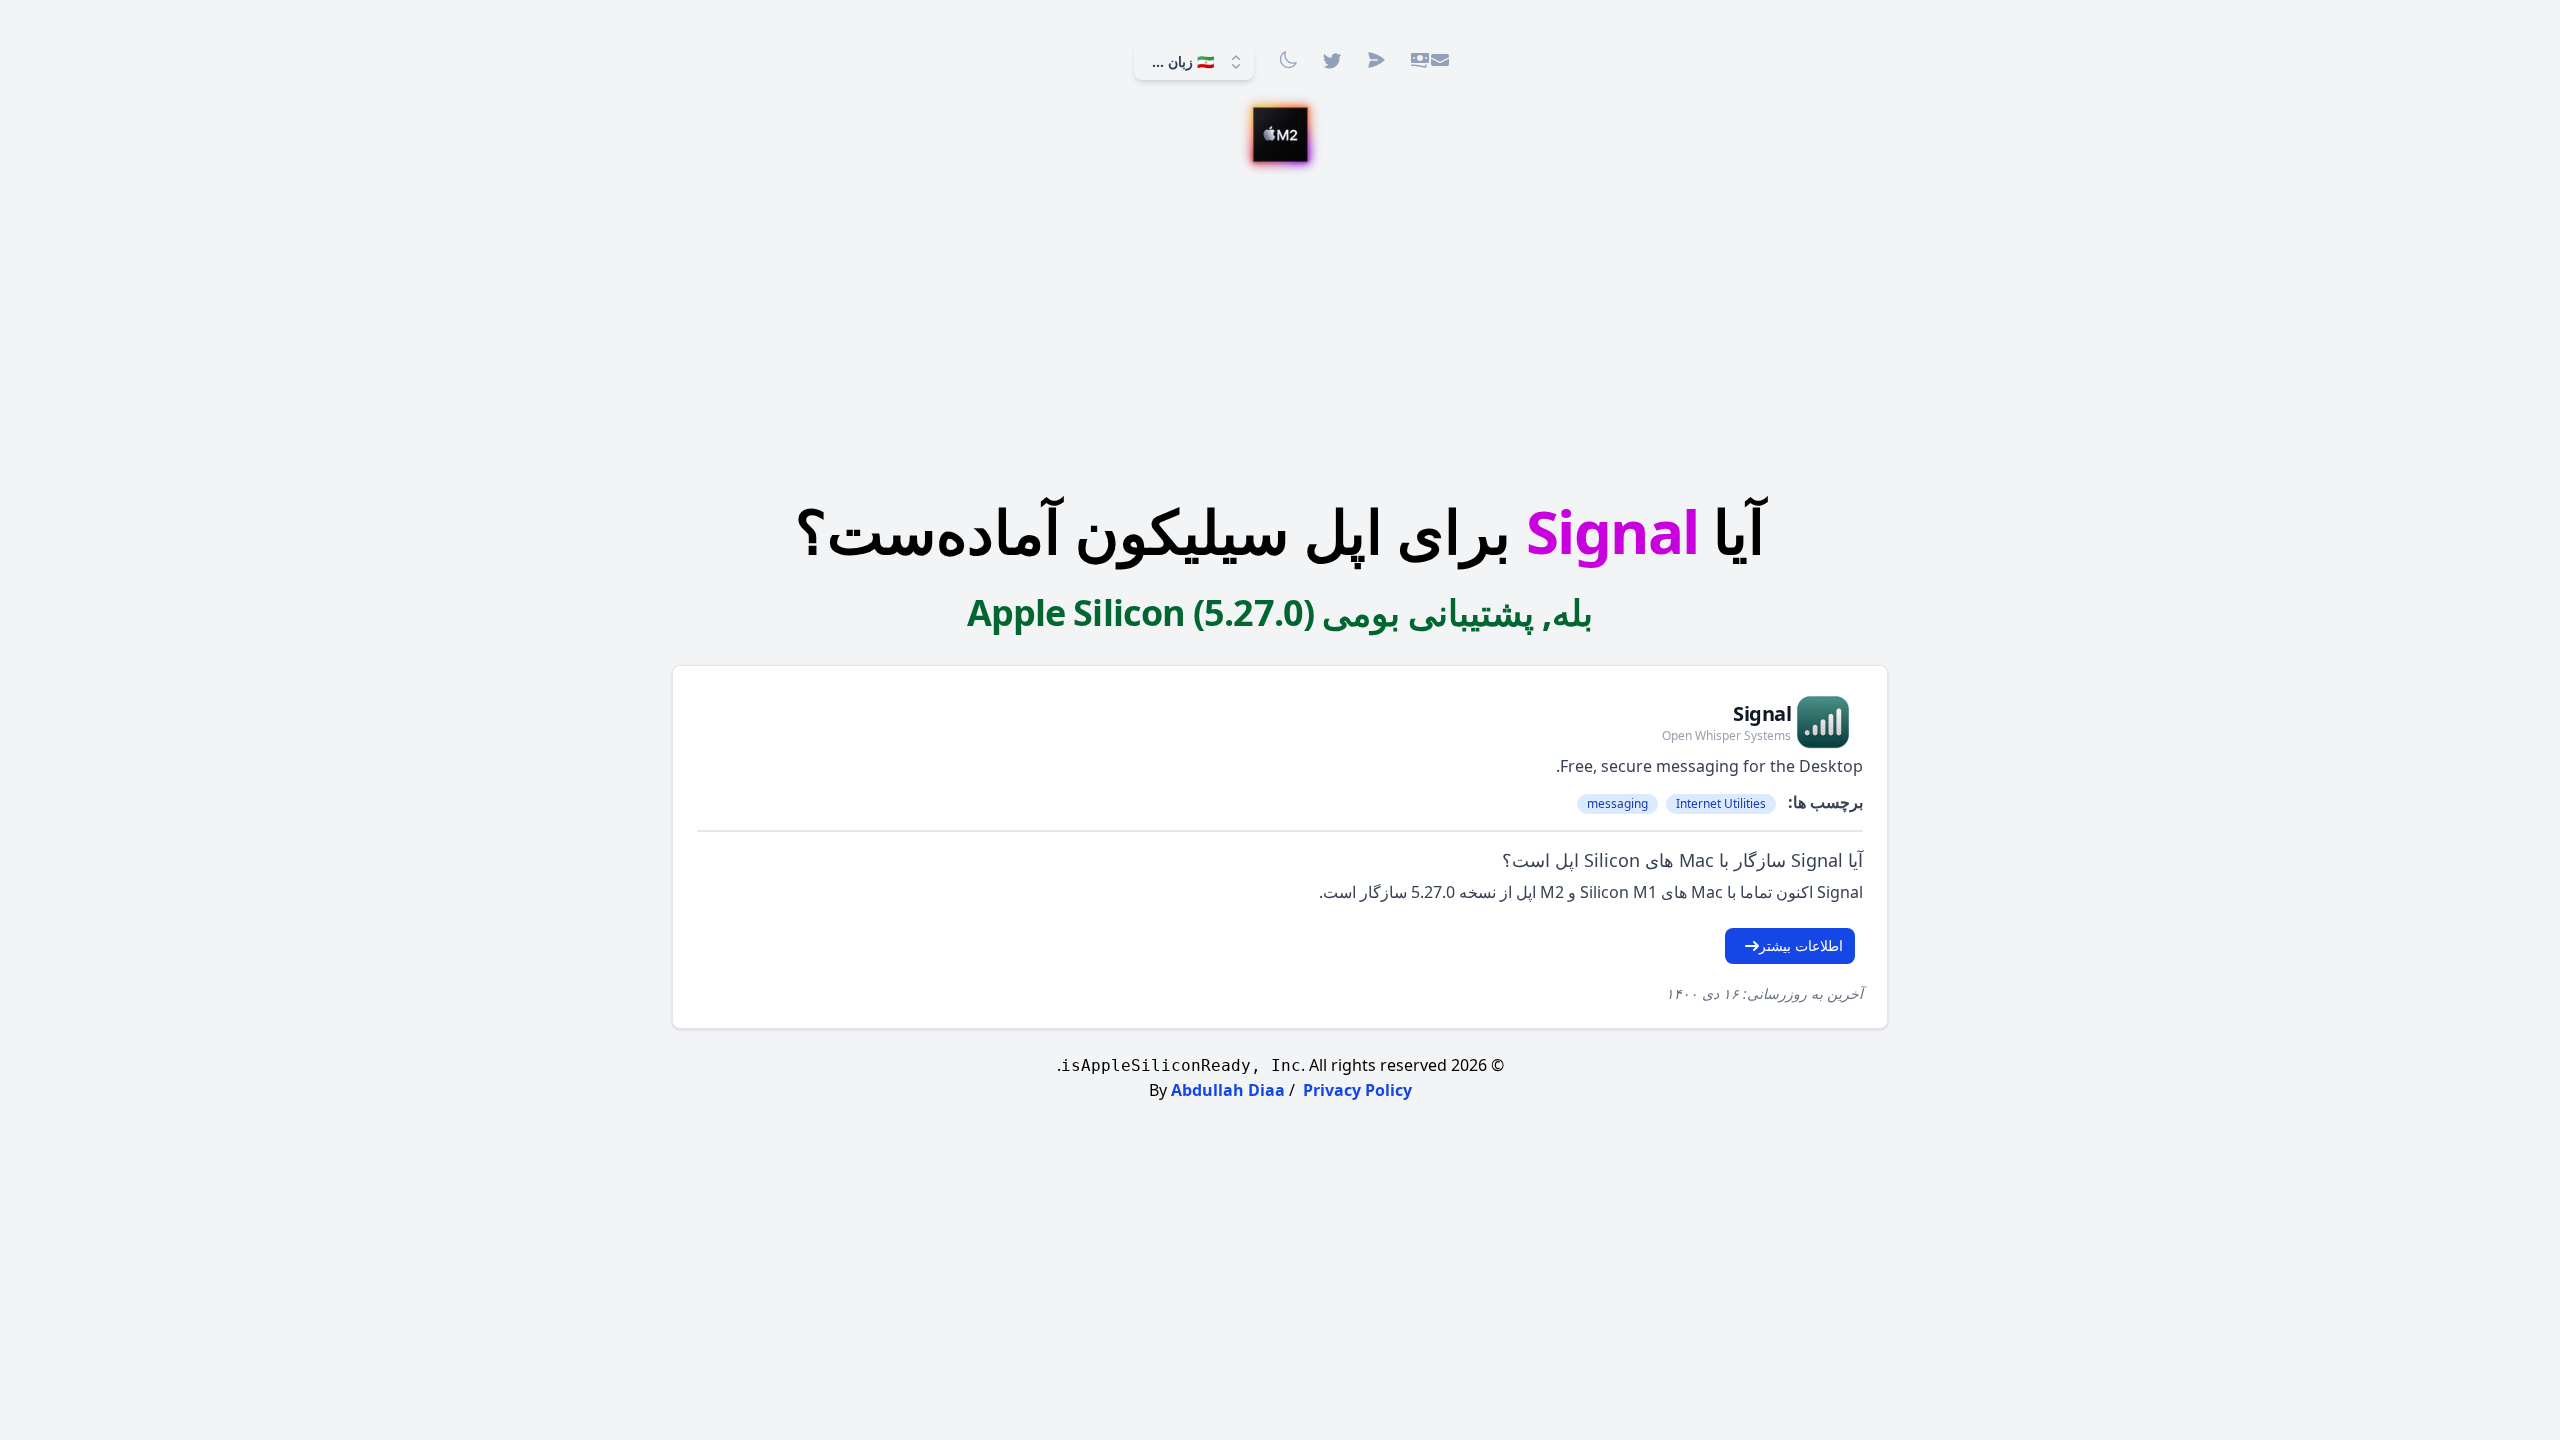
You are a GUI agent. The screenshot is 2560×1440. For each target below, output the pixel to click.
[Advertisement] (1280, 335)
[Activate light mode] (1288, 60)
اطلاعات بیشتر (1801, 945)
